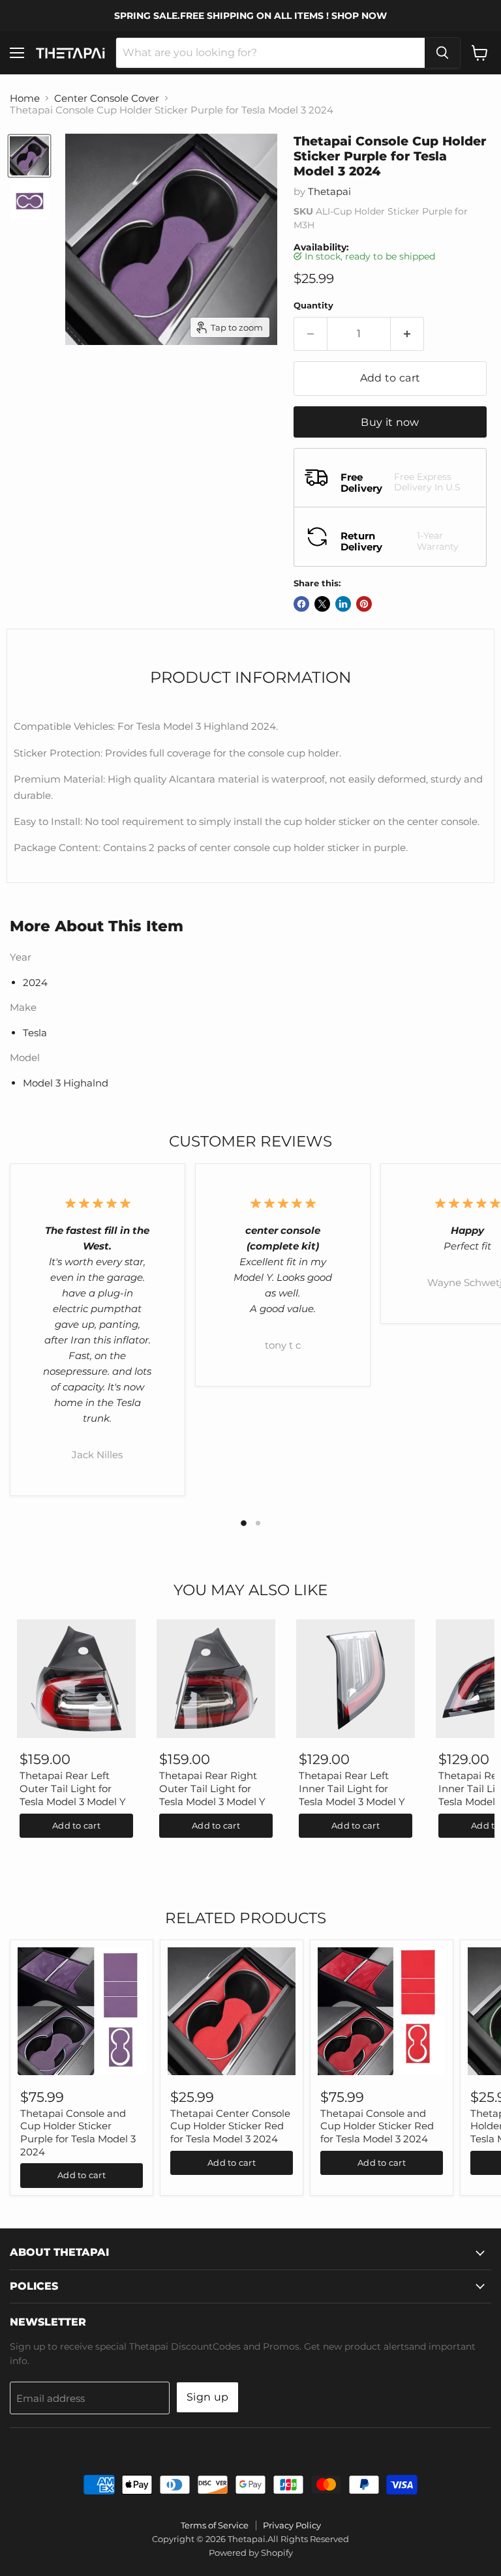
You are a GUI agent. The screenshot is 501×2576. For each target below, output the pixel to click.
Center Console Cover (107, 98)
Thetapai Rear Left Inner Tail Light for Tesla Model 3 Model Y (352, 1788)
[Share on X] (322, 604)
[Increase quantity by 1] (407, 334)
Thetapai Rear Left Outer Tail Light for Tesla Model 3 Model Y (73, 1788)
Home (25, 98)
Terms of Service (215, 2525)
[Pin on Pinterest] (364, 604)
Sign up (207, 2397)
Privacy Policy (292, 2525)
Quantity (313, 306)
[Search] (442, 53)
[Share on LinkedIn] (343, 604)
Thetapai (329, 191)
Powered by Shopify (251, 2553)
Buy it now (390, 422)
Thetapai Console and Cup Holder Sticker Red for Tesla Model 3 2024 (377, 2126)
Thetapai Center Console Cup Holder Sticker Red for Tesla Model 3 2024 (230, 2126)
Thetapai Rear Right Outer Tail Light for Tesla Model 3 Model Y (212, 1788)
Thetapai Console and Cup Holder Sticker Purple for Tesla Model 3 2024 (78, 2133)
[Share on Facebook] (301, 604)
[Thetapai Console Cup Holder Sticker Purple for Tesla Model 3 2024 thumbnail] (29, 156)
